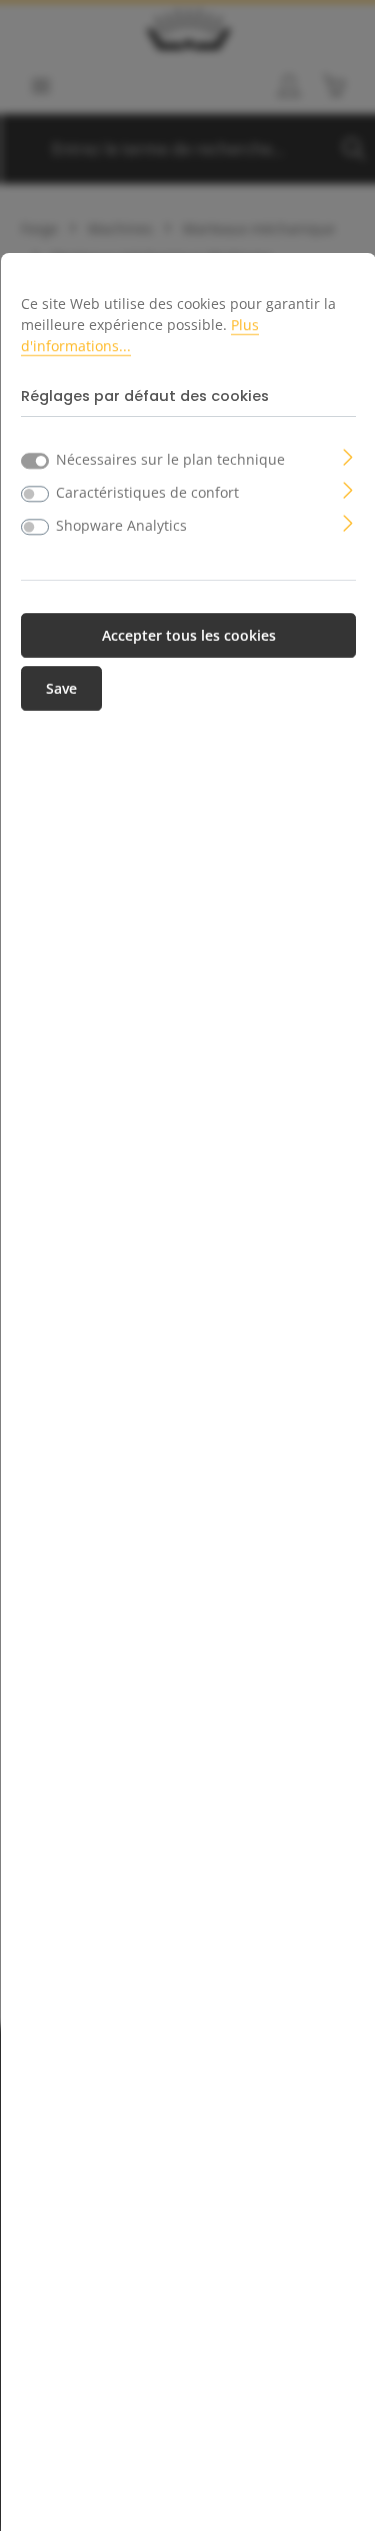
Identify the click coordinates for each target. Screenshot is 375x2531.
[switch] (35, 494)
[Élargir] (348, 455)
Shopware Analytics (121, 525)
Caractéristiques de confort (147, 492)
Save (61, 688)
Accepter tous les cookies (189, 635)
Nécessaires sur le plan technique (170, 459)
